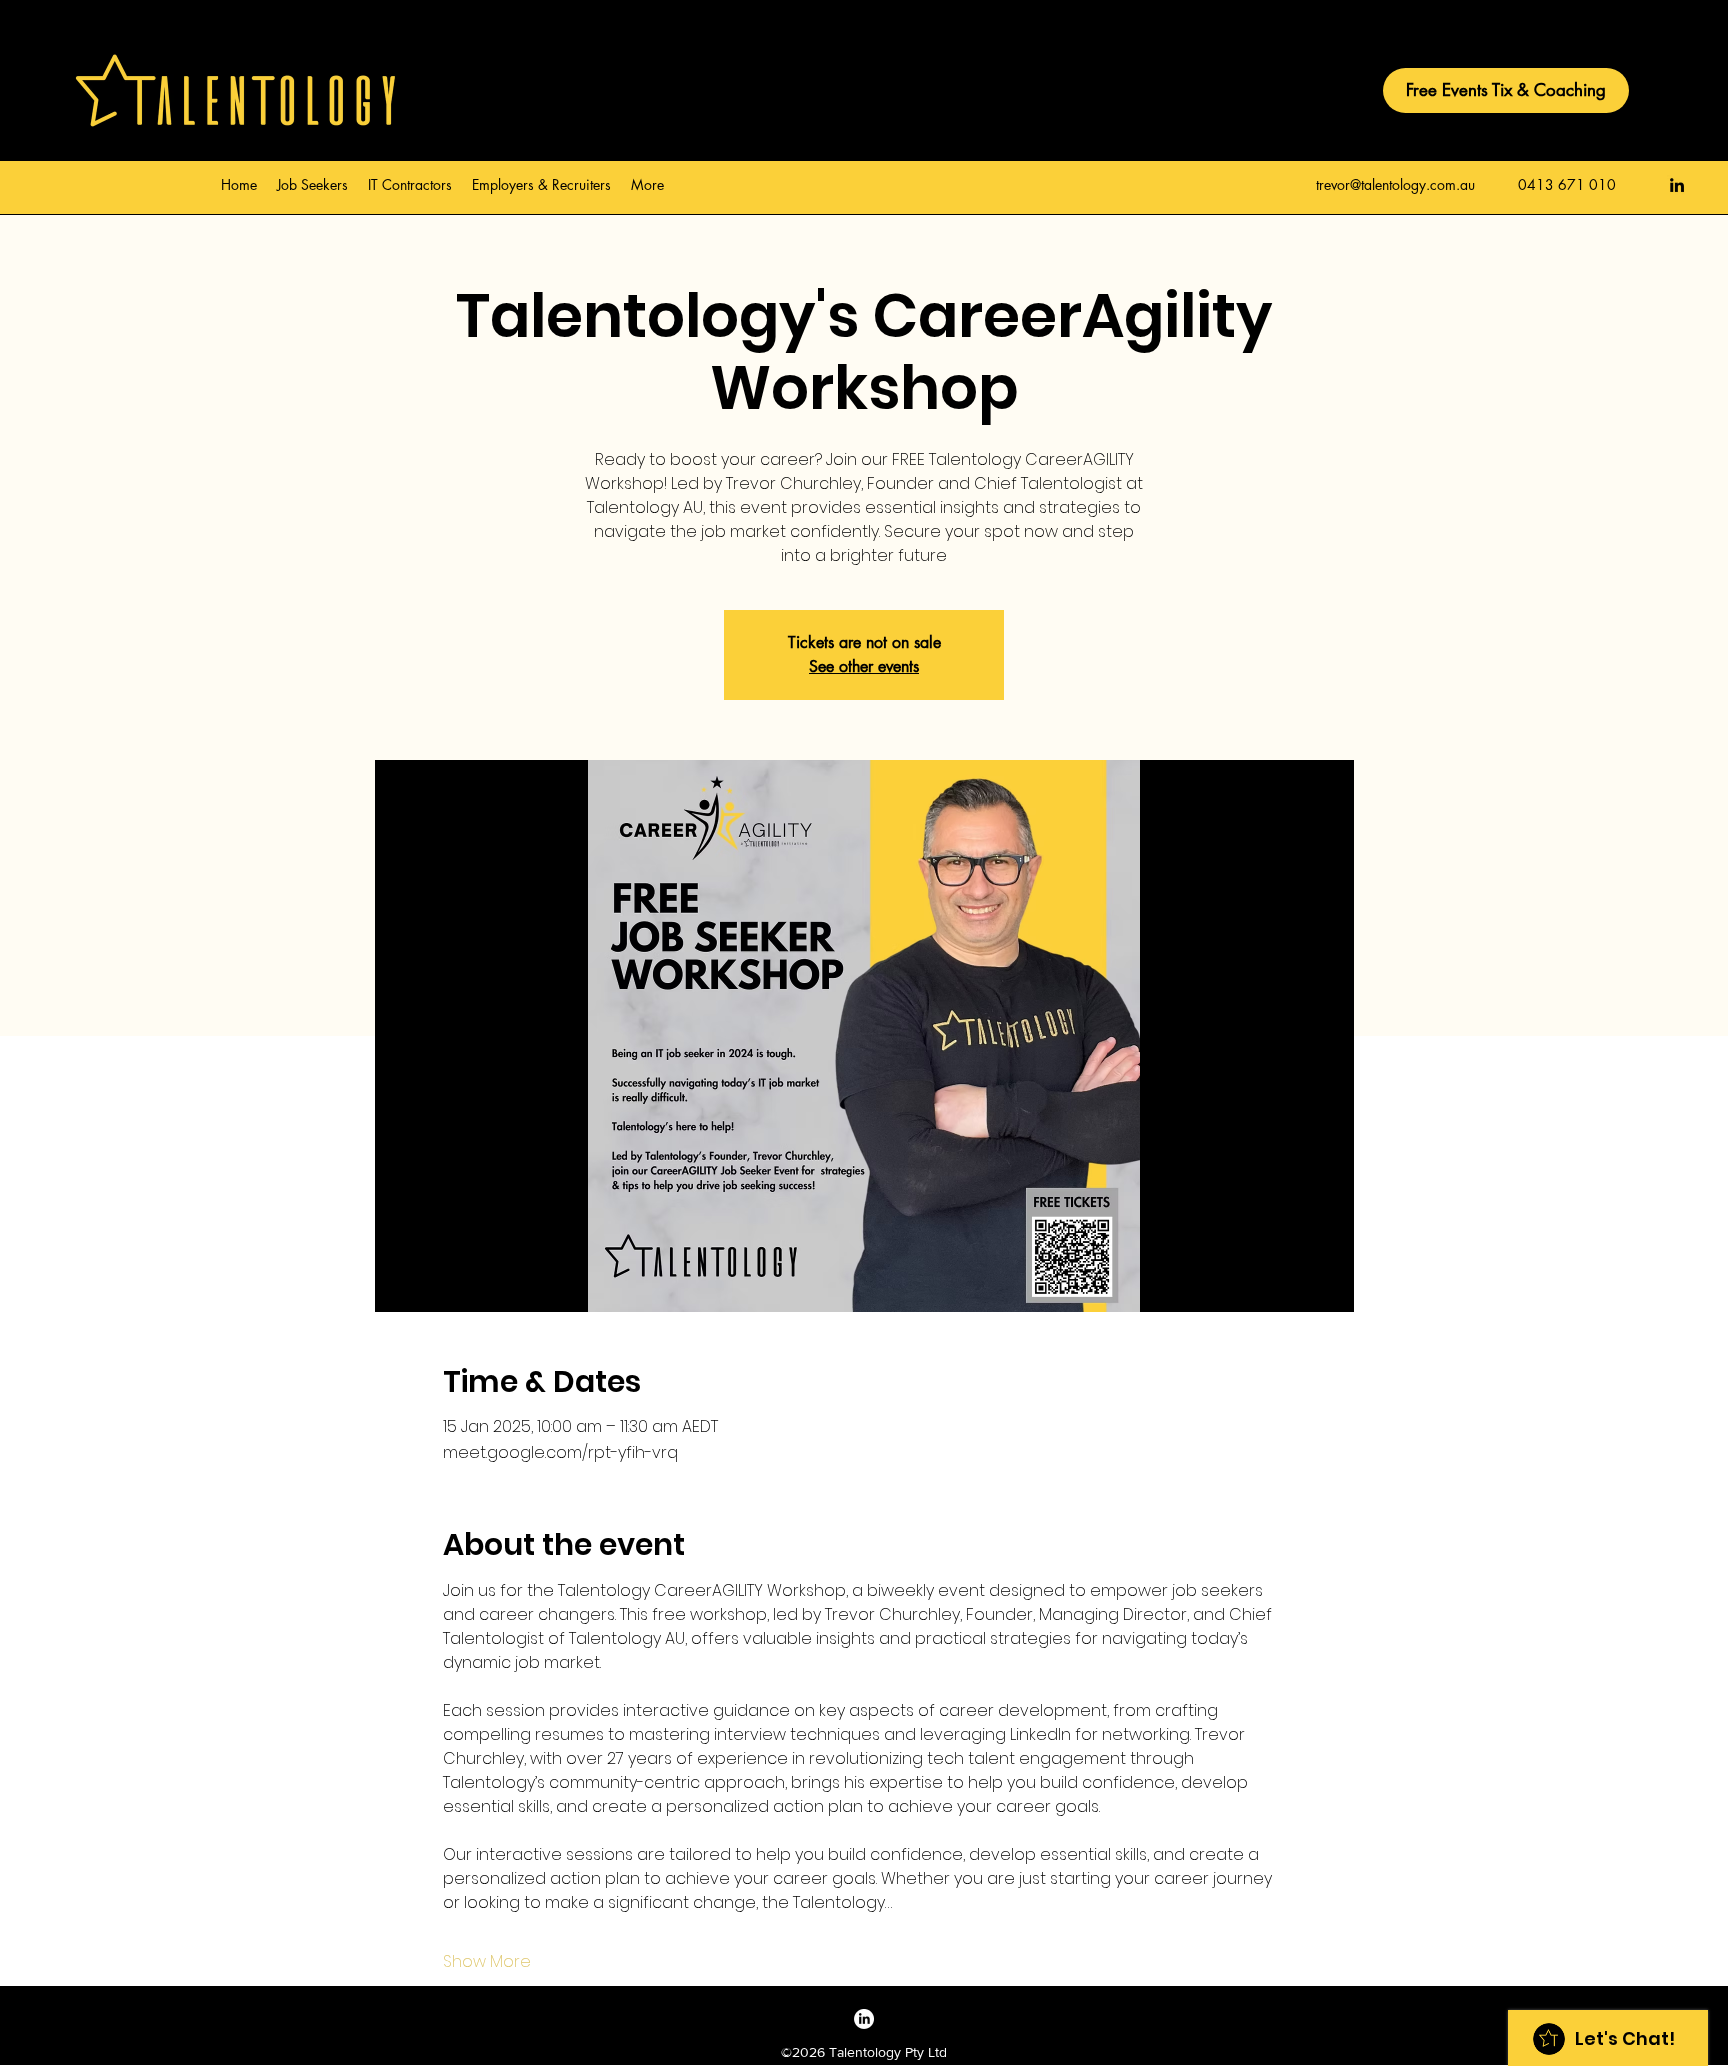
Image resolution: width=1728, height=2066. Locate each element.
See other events (864, 666)
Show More (487, 1962)
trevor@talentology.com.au (1395, 184)
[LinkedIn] (1677, 185)
